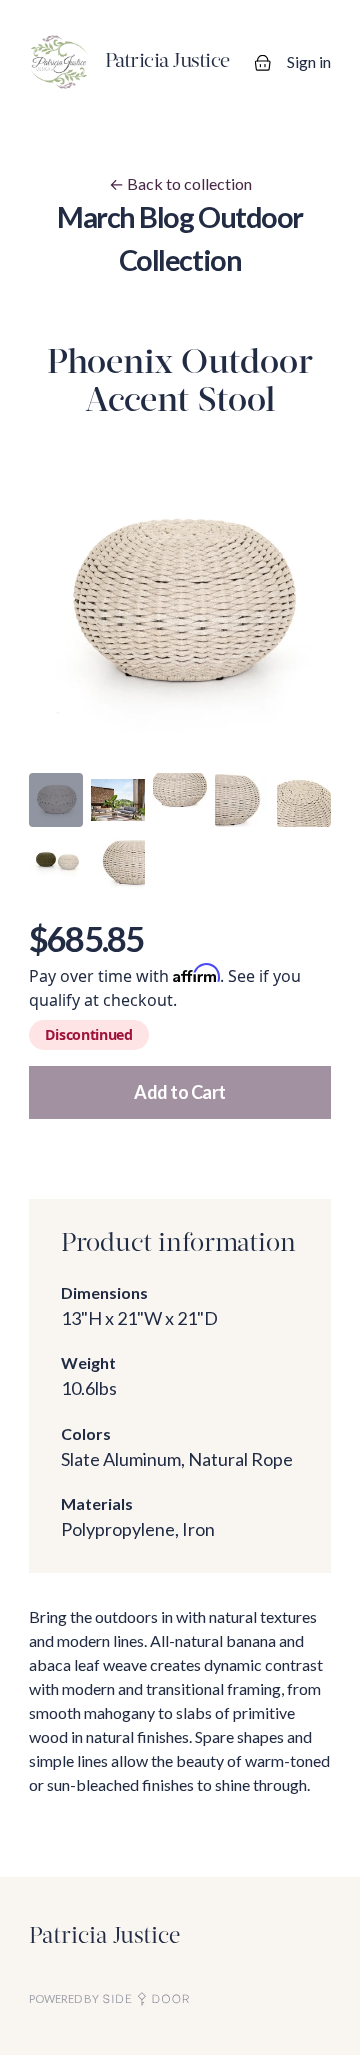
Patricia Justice (104, 1937)
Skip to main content (86, 19)
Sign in (309, 61)
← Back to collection (180, 183)
